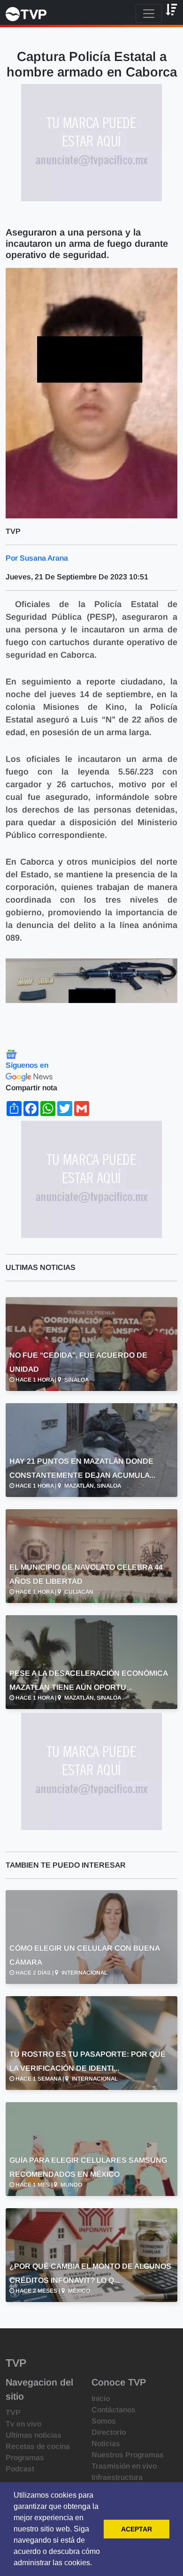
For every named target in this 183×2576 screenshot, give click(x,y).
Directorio (109, 2432)
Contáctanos (114, 2410)
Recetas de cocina (38, 2446)
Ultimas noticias (34, 2435)
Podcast (20, 2469)
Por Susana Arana (37, 558)
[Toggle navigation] (149, 14)
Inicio (101, 2398)
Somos (104, 2421)
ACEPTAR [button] (137, 2529)
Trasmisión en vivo (124, 2466)
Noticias (106, 2443)
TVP (13, 2413)
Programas (25, 2458)
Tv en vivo (23, 2424)
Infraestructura (117, 2477)
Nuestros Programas (128, 2455)
